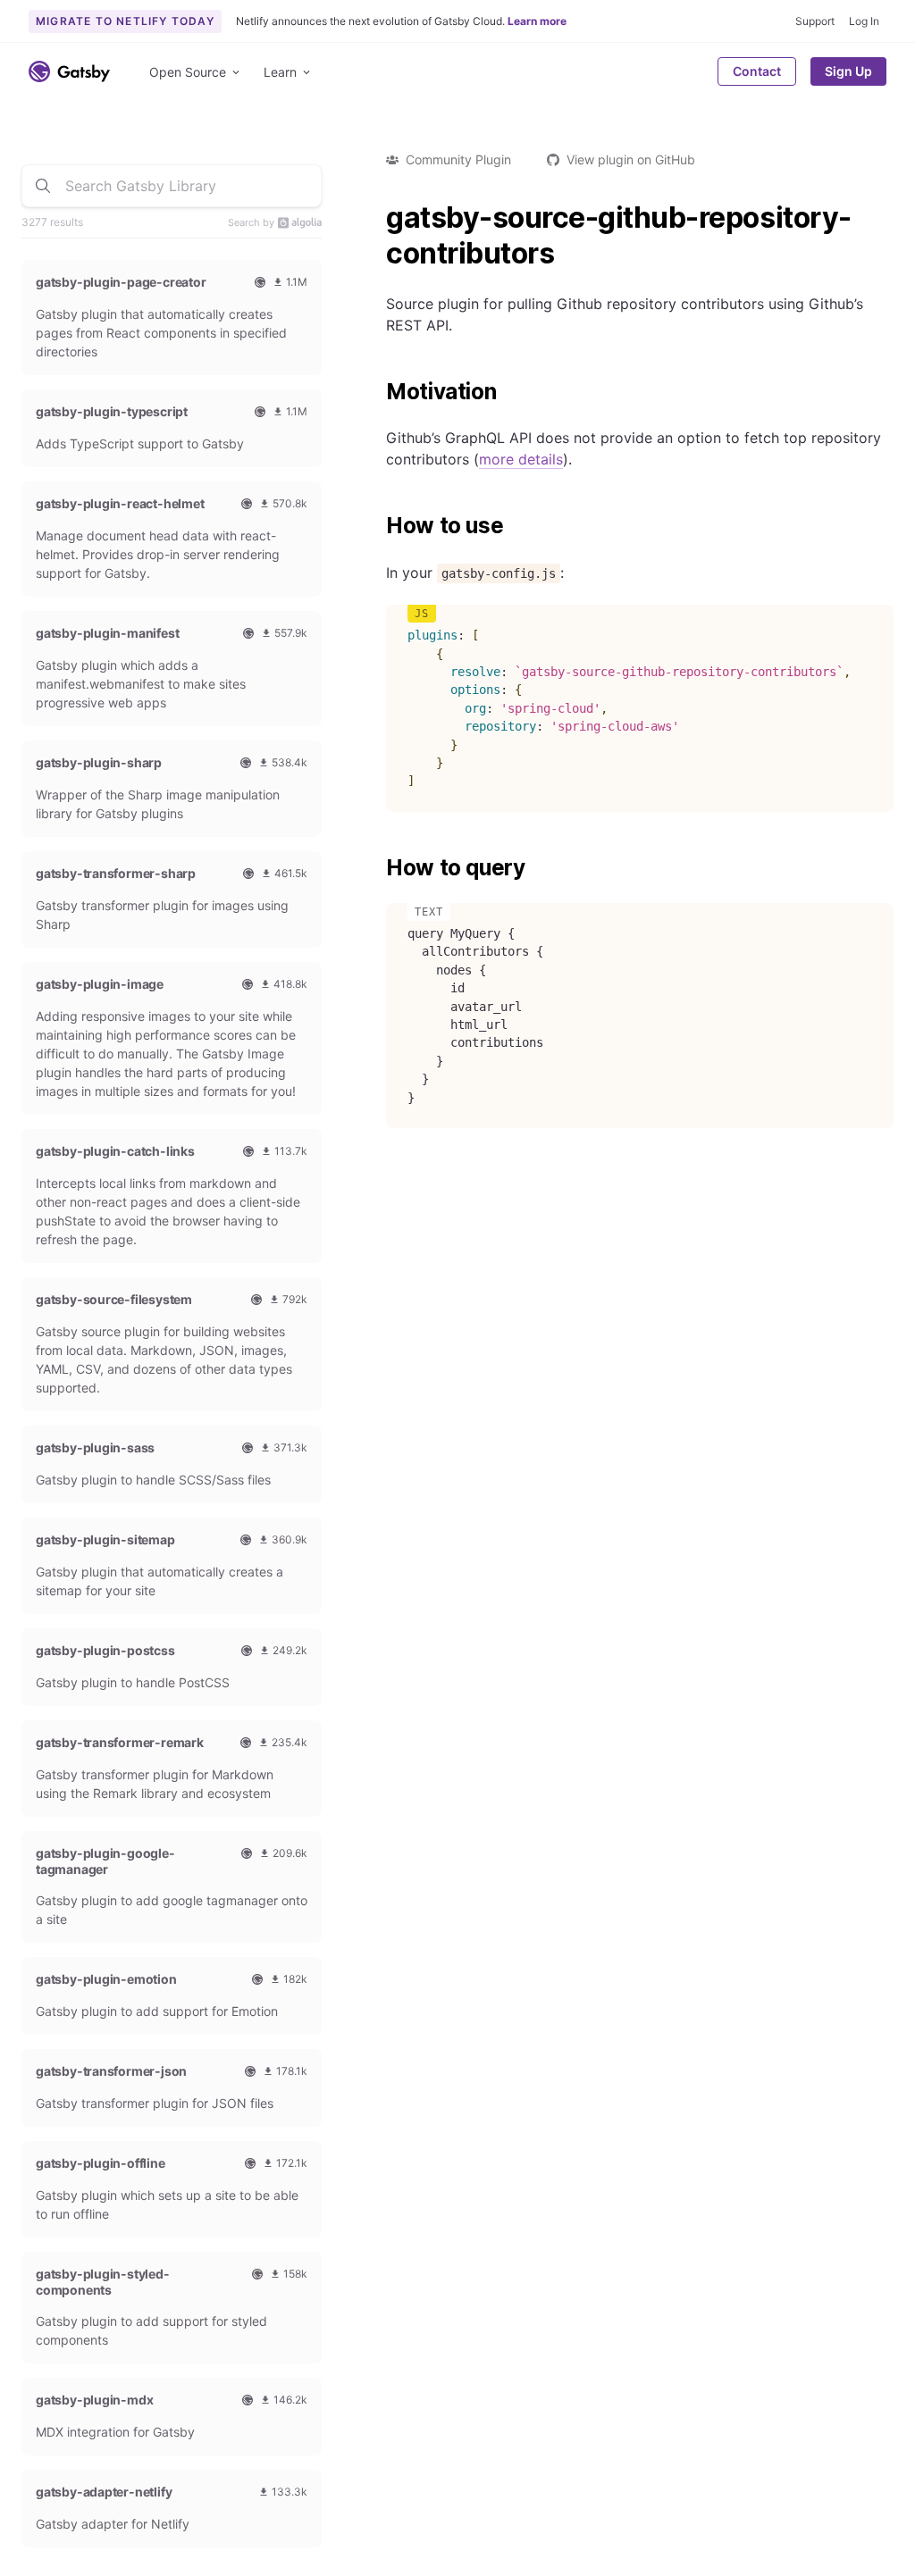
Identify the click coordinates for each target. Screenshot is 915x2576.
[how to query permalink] (377, 868)
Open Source (188, 72)
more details (521, 459)
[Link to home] (69, 71)
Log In (864, 21)
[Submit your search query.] (43, 186)
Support (815, 21)
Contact (757, 71)
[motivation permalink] (377, 392)
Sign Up (848, 71)
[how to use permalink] (377, 526)
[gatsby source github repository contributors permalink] (377, 218)
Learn (280, 72)
